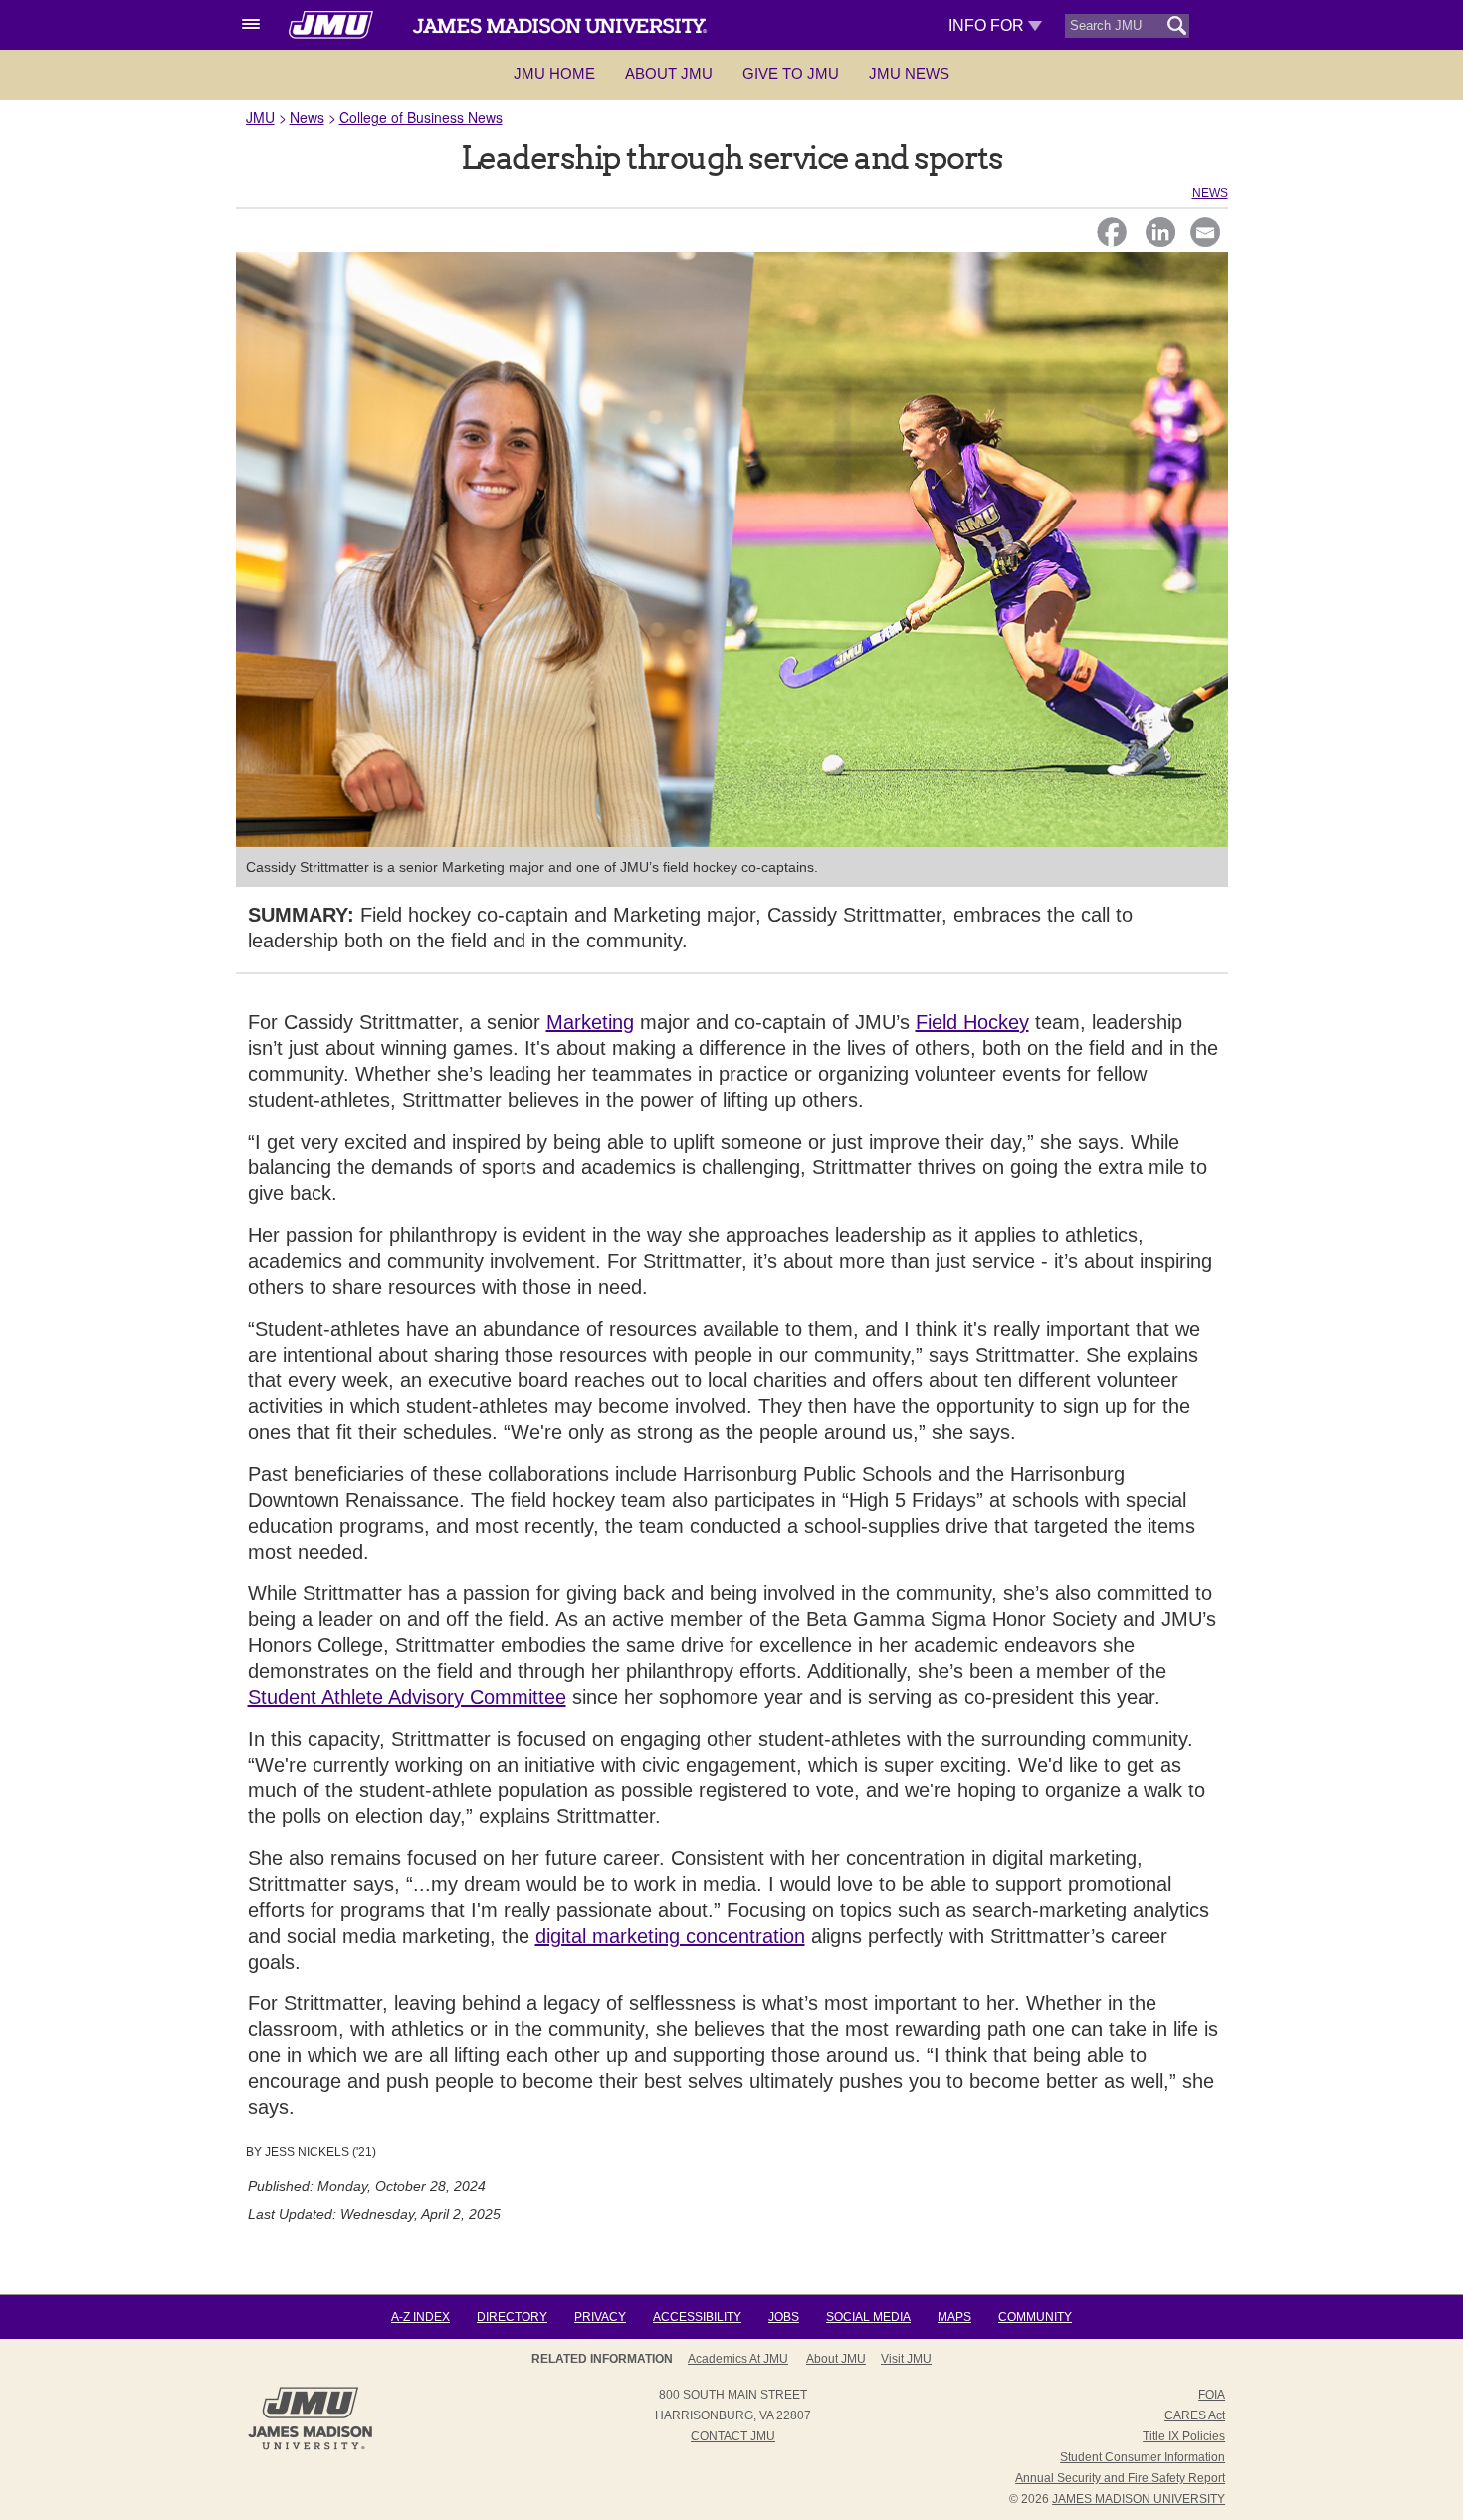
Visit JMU (906, 2359)
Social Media (868, 2317)
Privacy (600, 2317)
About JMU (669, 73)
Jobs (784, 2317)
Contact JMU (733, 2436)
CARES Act (1195, 2415)
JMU (260, 117)
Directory (512, 2317)
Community (1035, 2317)
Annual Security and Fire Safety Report (1120, 2478)
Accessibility (697, 2317)
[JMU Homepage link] (310, 2447)
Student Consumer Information (1143, 2457)
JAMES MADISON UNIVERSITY (1139, 2499)
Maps (954, 2317)
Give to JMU (791, 73)
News (307, 117)
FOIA (1212, 2395)
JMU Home (554, 73)
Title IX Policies (1184, 2436)
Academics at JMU (738, 2359)
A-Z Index (420, 2317)
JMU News (909, 73)
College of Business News (421, 117)
